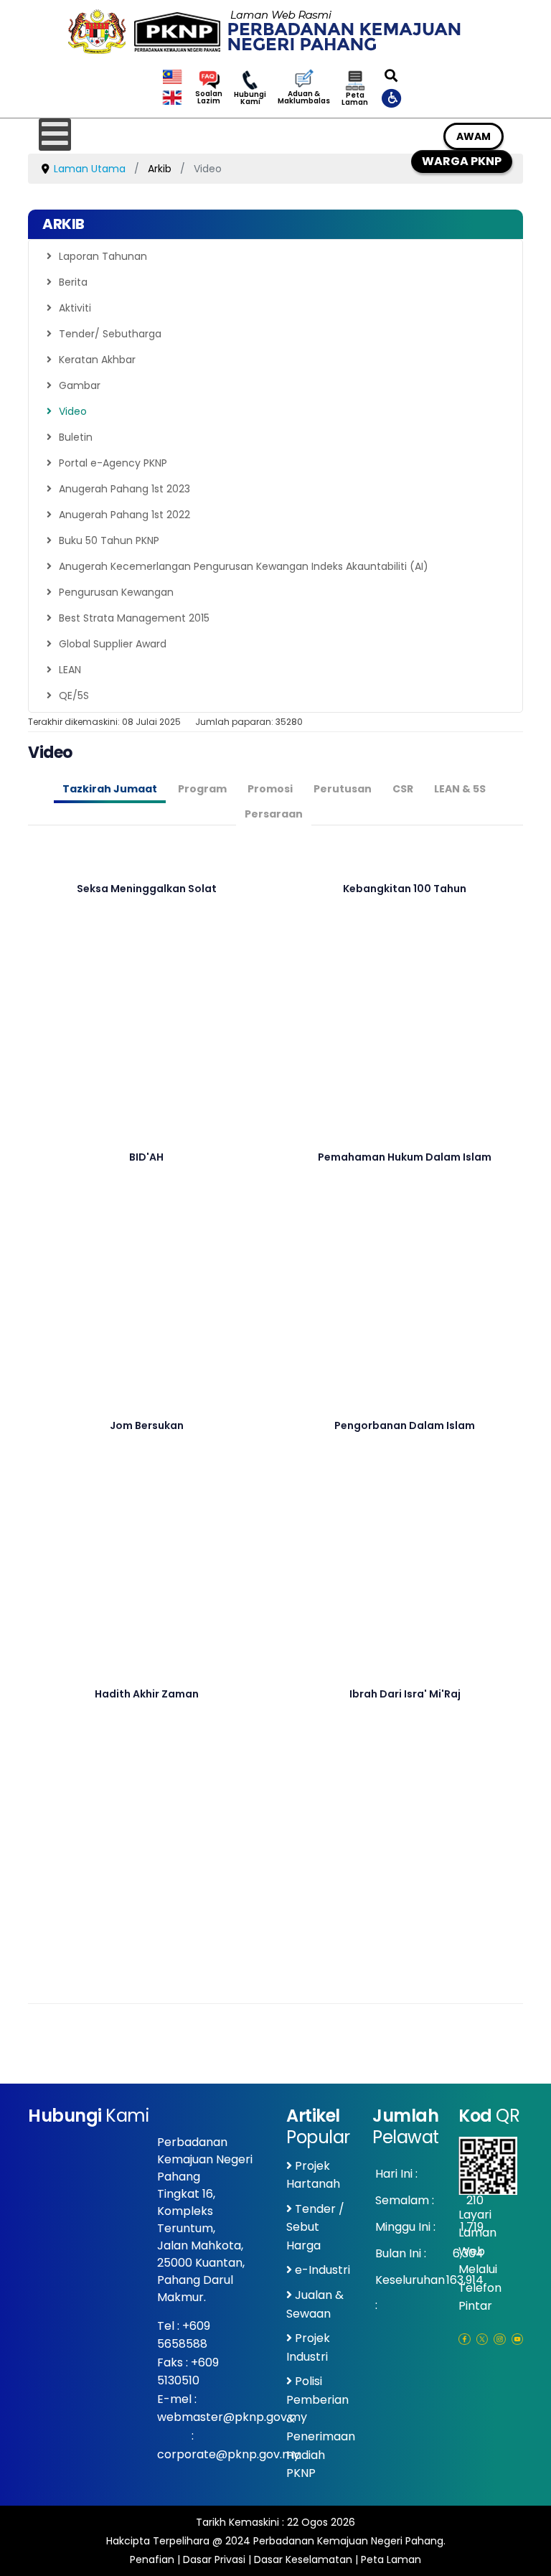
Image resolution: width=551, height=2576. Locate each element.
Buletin (76, 437)
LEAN (70, 670)
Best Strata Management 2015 (134, 618)
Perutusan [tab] (343, 789)
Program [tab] (202, 789)
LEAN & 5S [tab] (460, 789)
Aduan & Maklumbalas (304, 98)
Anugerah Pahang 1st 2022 (124, 515)
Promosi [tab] (270, 789)
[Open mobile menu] (55, 135)
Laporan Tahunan (103, 256)
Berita (73, 282)
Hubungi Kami (250, 98)
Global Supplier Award (113, 644)
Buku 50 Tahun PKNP (109, 540)
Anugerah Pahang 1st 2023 (124, 489)
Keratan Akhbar (97, 360)
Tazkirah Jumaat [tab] (110, 789)
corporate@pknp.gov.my (229, 2454)
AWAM (474, 136)
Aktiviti (75, 308)
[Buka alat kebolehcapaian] (392, 98)
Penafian (152, 2559)
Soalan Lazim (209, 98)
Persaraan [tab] (274, 814)
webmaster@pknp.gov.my (232, 2417)
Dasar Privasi (214, 2559)
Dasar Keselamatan (303, 2559)
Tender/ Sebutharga (110, 334)
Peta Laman (355, 99)
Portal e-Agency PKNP (113, 463)
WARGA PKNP (462, 161)
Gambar (80, 385)
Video (73, 411)
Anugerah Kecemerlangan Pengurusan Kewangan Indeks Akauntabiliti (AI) (244, 566)
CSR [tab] (403, 789)
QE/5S (74, 695)
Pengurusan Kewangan (116, 592)
